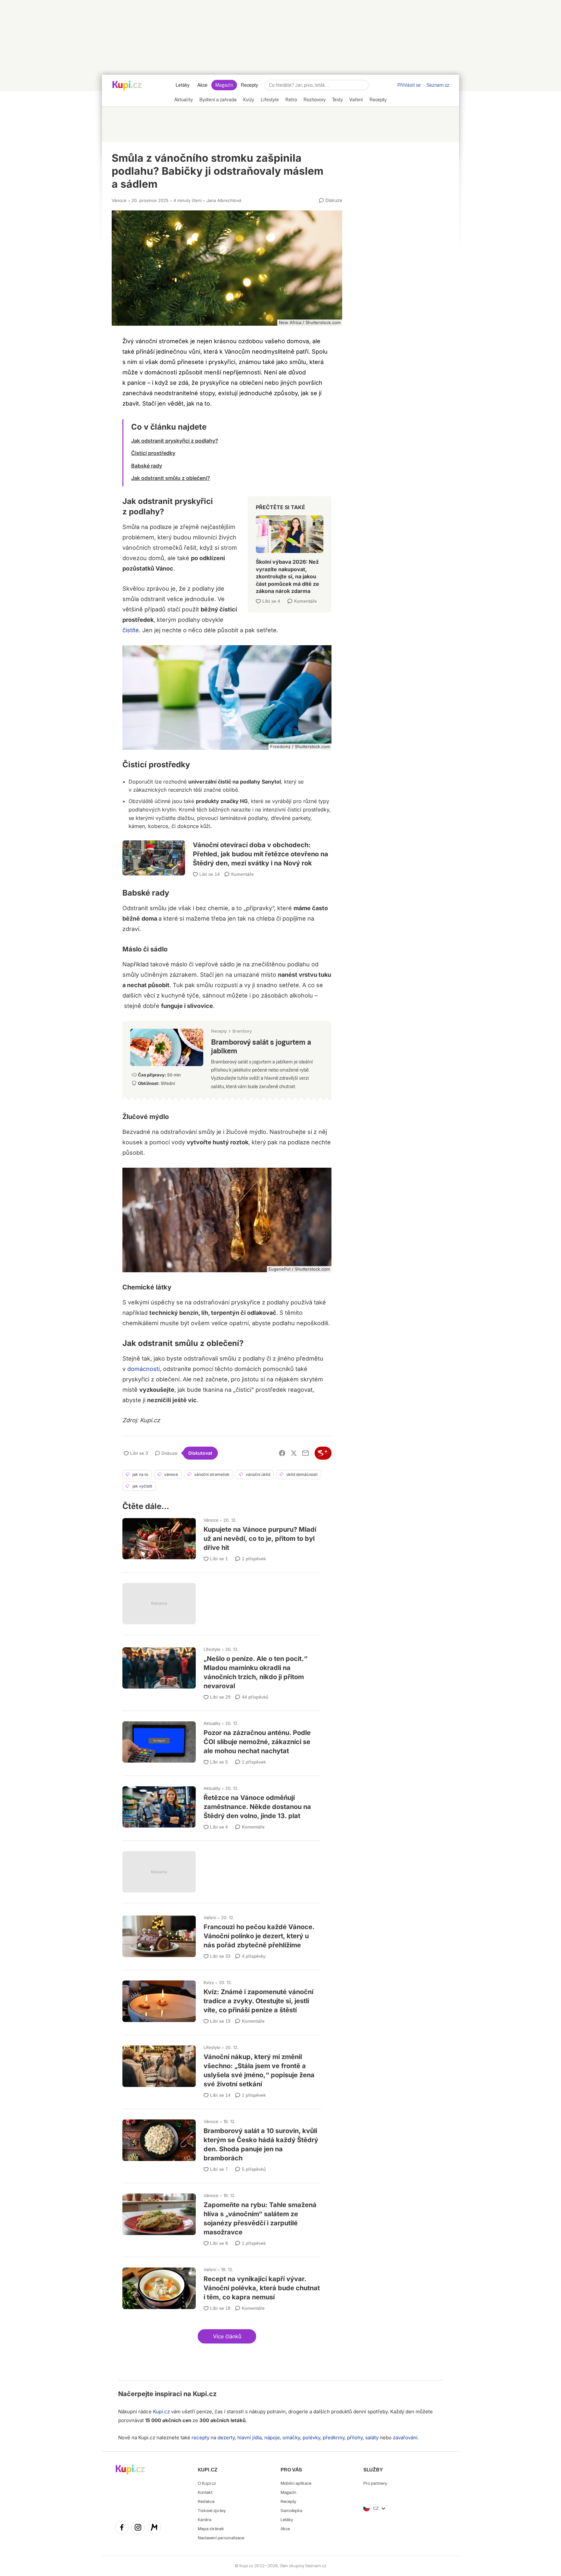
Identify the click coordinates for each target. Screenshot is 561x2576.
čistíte (131, 630)
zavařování (405, 2438)
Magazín (224, 85)
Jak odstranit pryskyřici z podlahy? (175, 441)
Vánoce (119, 200)
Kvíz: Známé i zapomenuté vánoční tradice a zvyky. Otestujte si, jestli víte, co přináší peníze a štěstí (222, 1999)
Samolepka (291, 2511)
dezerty (226, 2438)
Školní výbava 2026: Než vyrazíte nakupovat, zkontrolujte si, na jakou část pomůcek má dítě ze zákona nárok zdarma (290, 552)
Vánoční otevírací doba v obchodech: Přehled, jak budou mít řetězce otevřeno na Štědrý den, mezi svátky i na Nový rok (227, 851)
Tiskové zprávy (212, 2511)
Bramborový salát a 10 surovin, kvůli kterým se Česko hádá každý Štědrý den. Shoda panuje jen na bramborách (222, 2143)
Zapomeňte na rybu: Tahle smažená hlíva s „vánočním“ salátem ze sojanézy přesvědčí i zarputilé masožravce (222, 2217)
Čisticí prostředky (153, 453)
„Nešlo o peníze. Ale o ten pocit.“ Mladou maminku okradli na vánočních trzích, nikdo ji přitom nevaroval (222, 1671)
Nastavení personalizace (221, 2538)
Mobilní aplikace (296, 2483)
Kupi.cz (205, 2394)
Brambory (242, 1031)
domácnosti (143, 1369)
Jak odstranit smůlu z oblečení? (171, 478)
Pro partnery (375, 2483)
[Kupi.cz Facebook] (122, 2528)
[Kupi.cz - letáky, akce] (127, 86)
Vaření (210, 1917)
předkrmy (334, 2438)
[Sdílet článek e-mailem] (305, 1453)
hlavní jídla (249, 2438)
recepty (200, 2438)
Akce (202, 85)
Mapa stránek (211, 2529)
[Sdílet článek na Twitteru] (294, 1453)
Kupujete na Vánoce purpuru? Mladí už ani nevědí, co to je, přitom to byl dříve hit (222, 1537)
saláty (372, 2438)
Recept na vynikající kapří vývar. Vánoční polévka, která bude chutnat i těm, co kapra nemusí (222, 2287)
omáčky (291, 2438)
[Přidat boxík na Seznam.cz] (323, 1453)
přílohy (355, 2438)
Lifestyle (212, 1649)
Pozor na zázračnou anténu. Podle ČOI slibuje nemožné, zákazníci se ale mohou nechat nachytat (222, 1740)
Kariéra (205, 2520)
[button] (227, 2336)
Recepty (249, 85)
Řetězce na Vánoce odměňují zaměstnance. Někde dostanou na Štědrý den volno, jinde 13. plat (222, 1805)
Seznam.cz (438, 85)
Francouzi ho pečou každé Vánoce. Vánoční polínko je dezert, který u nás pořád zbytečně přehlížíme (222, 1935)
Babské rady (147, 466)
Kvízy (209, 1982)
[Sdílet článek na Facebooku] (282, 1453)
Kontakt (205, 2492)
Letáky (183, 85)
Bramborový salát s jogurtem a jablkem (227, 1058)
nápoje (272, 2438)
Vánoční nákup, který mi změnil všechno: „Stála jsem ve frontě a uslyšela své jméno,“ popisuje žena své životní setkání (222, 2069)
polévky (311, 2438)
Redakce (206, 2501)
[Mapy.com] (154, 2528)
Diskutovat (200, 1453)
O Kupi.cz (207, 2483)
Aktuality (212, 1723)
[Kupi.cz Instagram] (138, 2528)
